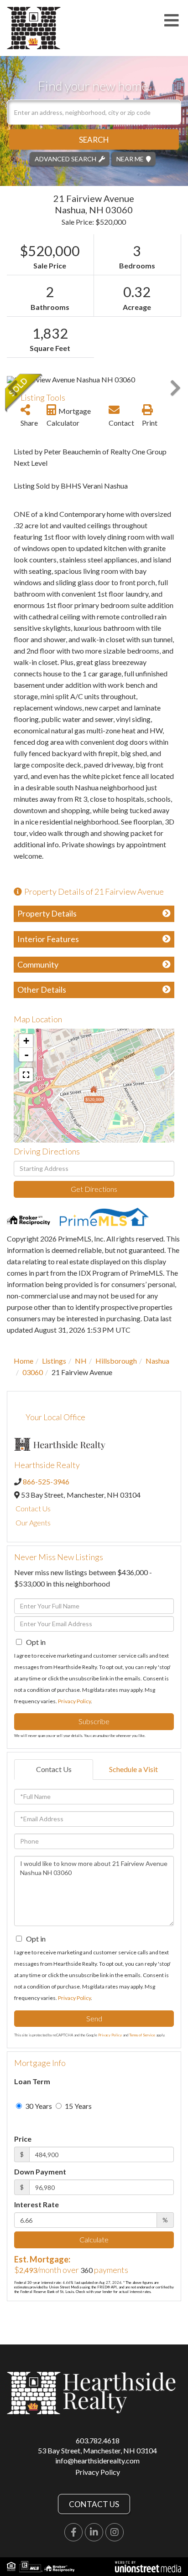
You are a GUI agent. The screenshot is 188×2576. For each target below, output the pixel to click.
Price (23, 2139)
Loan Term (32, 2081)
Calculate (94, 2239)
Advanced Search (65, 158)
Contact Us (33, 1508)
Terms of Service (142, 2035)
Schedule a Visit (133, 1769)
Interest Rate (37, 2204)
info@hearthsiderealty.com (97, 2460)
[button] (94, 139)
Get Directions (94, 1189)
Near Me (130, 158)
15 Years (78, 2106)
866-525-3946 (46, 1481)
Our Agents (33, 1522)
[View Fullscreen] (26, 1075)
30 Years (38, 2106)
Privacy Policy (74, 1701)
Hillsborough (116, 1361)
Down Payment (40, 2172)
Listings (54, 1361)
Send (94, 2018)
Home (23, 1361)
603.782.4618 (98, 2440)
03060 (33, 1372)
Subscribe (94, 1721)
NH (81, 1361)
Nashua (157, 1361)
